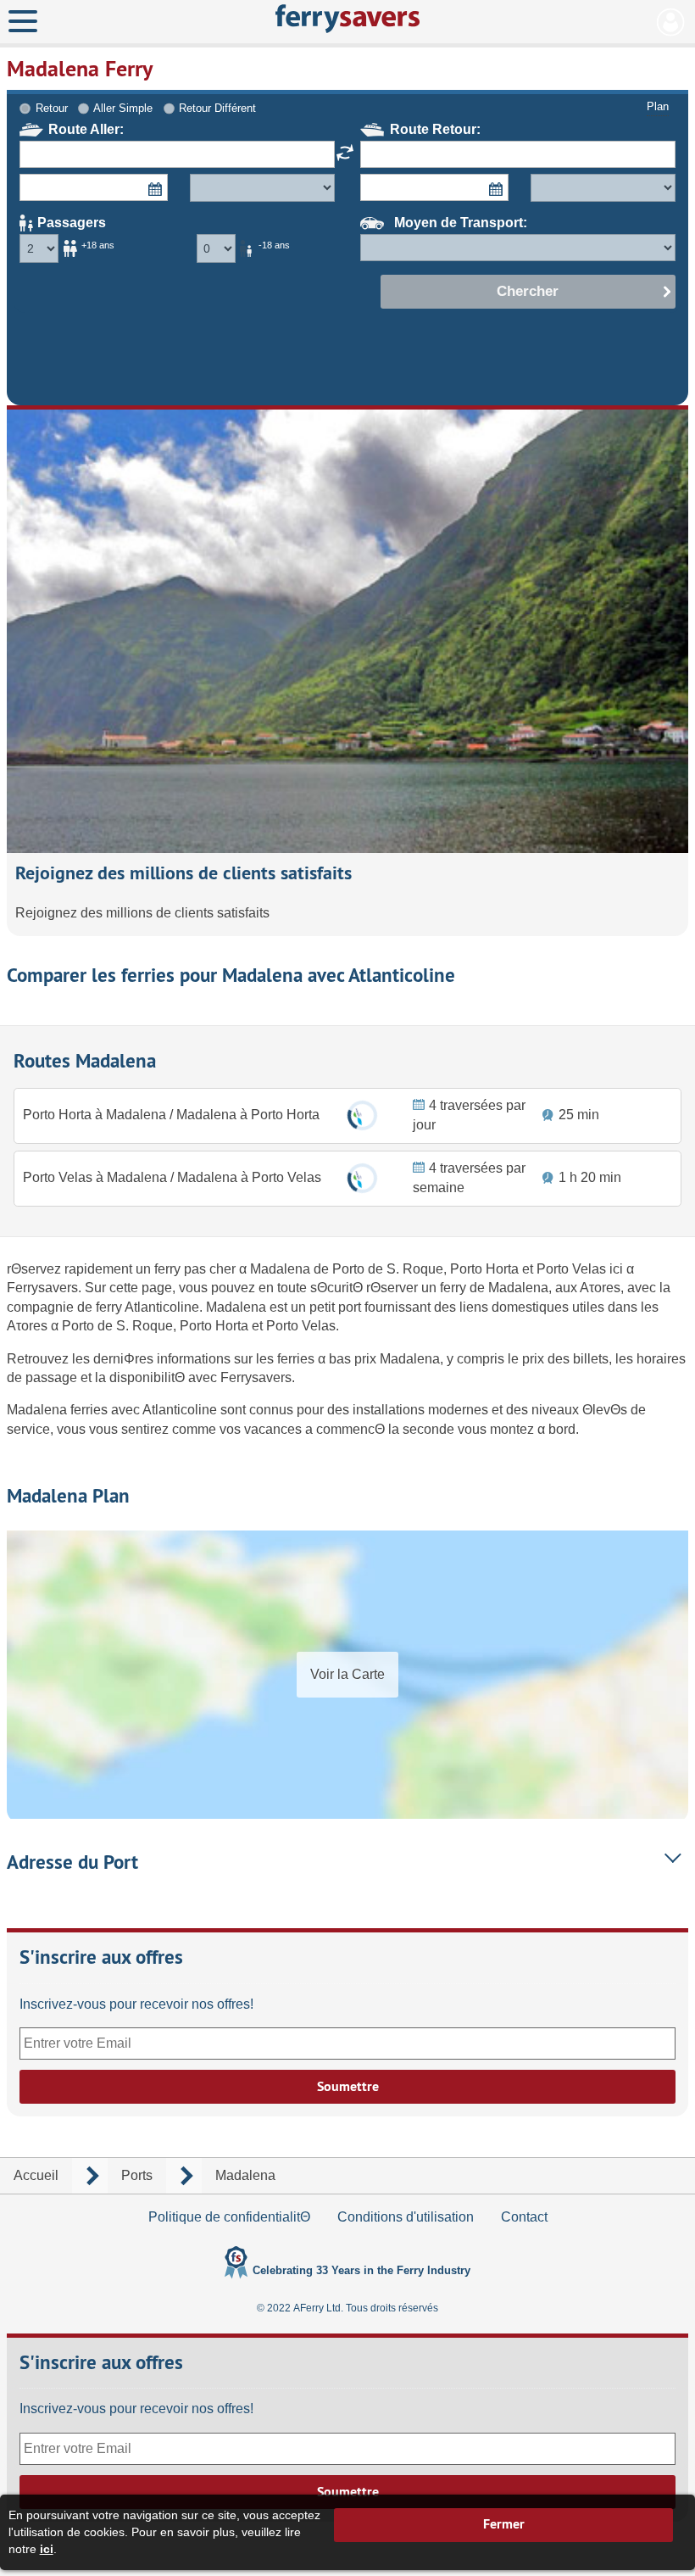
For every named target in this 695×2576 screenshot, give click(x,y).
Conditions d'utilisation (406, 2217)
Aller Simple (123, 108)
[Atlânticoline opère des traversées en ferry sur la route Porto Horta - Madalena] (362, 1115)
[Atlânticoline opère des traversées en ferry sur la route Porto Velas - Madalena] (362, 1178)
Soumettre (348, 2086)
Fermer (504, 2524)
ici (47, 2549)
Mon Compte (671, 22)
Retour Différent (217, 108)
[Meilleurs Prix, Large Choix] (347, 19)
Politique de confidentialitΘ (229, 2217)
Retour (52, 108)
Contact (524, 2217)
